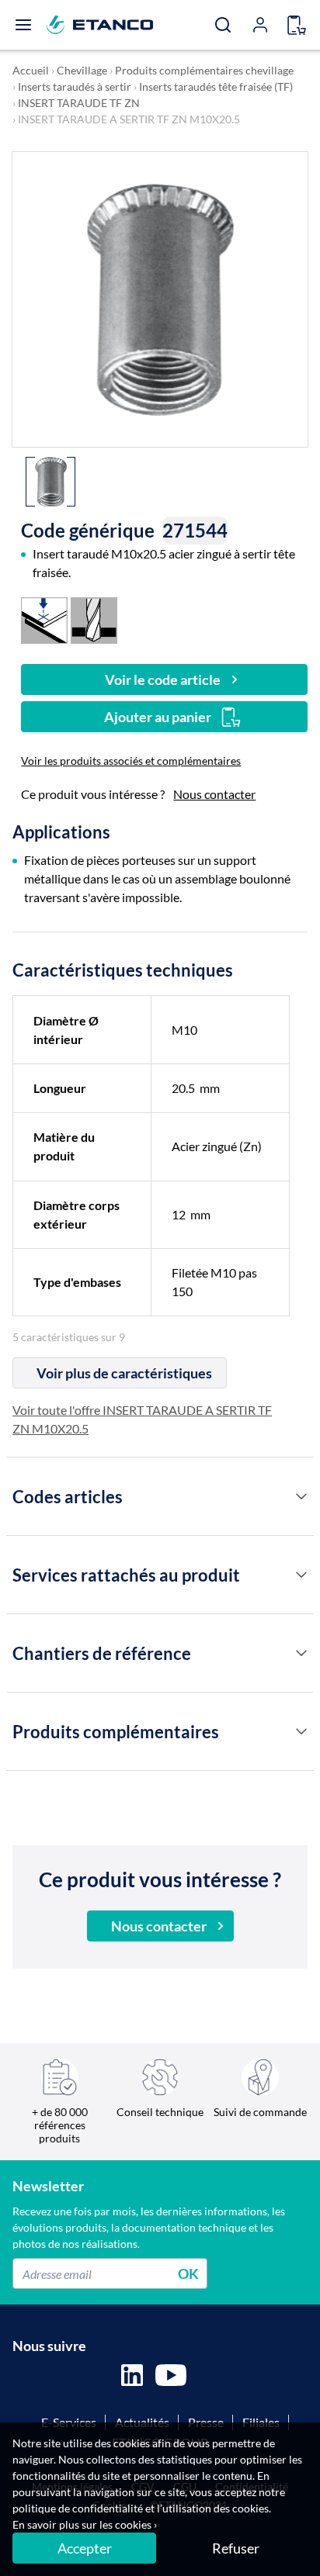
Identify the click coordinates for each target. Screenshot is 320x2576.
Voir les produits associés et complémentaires (131, 761)
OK (188, 2273)
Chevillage (82, 70)
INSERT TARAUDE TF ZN (79, 103)
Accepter (85, 2548)
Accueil (31, 70)
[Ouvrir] (23, 25)
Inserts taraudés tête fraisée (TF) (216, 86)
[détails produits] (301, 1496)
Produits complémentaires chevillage (204, 70)
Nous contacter (214, 794)
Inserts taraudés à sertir (75, 86)
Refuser (236, 2548)
